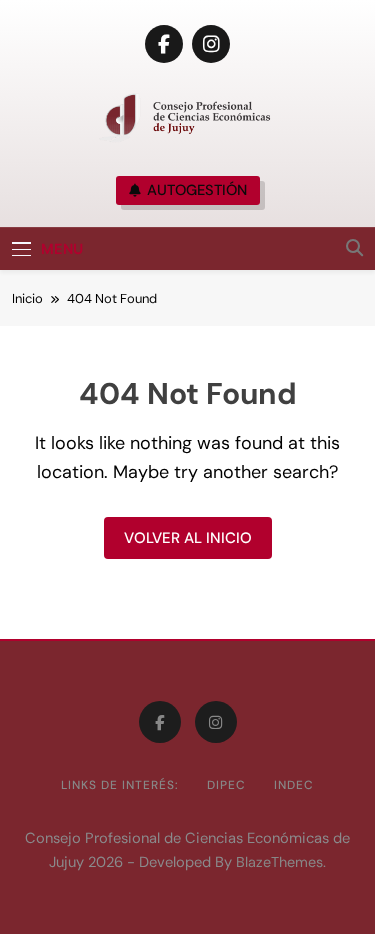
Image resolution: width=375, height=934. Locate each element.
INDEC (294, 785)
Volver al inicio (188, 538)
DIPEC (226, 785)
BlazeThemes (279, 862)
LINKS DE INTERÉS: (120, 785)
